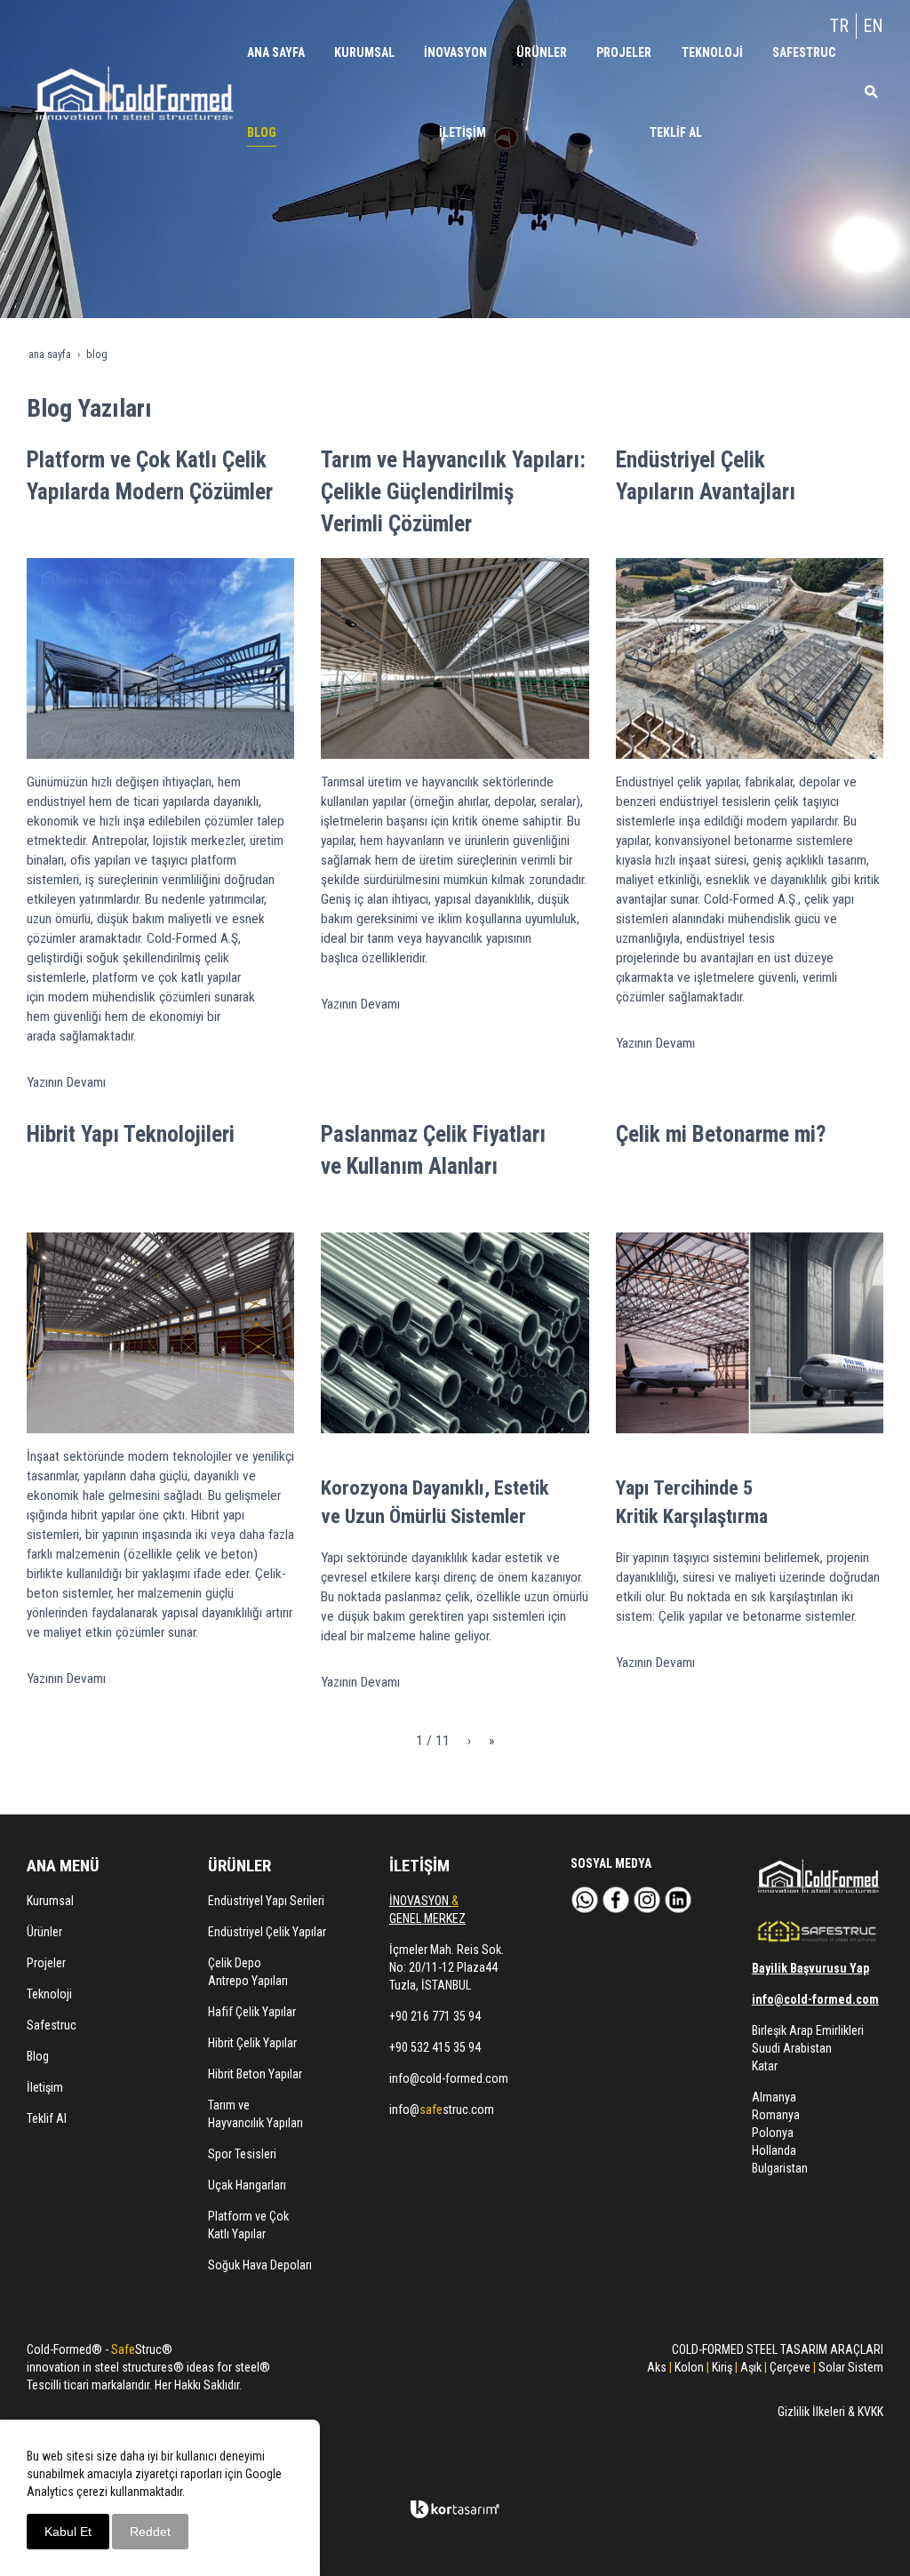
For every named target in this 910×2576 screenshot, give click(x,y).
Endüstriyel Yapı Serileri (266, 1901)
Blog (38, 2056)
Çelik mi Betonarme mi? (721, 1134)
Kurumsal (50, 1901)
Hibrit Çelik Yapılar (252, 2043)
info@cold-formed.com (449, 2078)
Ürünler (44, 1932)
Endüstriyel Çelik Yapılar (267, 1932)
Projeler (46, 1963)
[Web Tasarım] (455, 2509)
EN (873, 26)
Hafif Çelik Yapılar (252, 2012)
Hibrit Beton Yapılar (255, 2074)
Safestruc (52, 2025)
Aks (657, 2367)
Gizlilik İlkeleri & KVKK (830, 2412)
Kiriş (722, 2367)
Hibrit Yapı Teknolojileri (131, 1134)
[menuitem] (277, 52)
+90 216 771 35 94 (435, 2016)
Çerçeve (789, 2367)
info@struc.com (442, 2109)
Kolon (689, 2367)
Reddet (150, 2532)
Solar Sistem (851, 2367)
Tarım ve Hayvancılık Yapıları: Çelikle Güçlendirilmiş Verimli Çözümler (453, 492)
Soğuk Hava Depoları (260, 2265)
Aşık (751, 2367)
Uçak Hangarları (247, 2185)
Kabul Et (68, 2532)
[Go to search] (867, 92)
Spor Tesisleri (242, 2154)
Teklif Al (47, 2118)
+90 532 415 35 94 (435, 2047)
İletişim (45, 2087)
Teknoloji (49, 1994)
